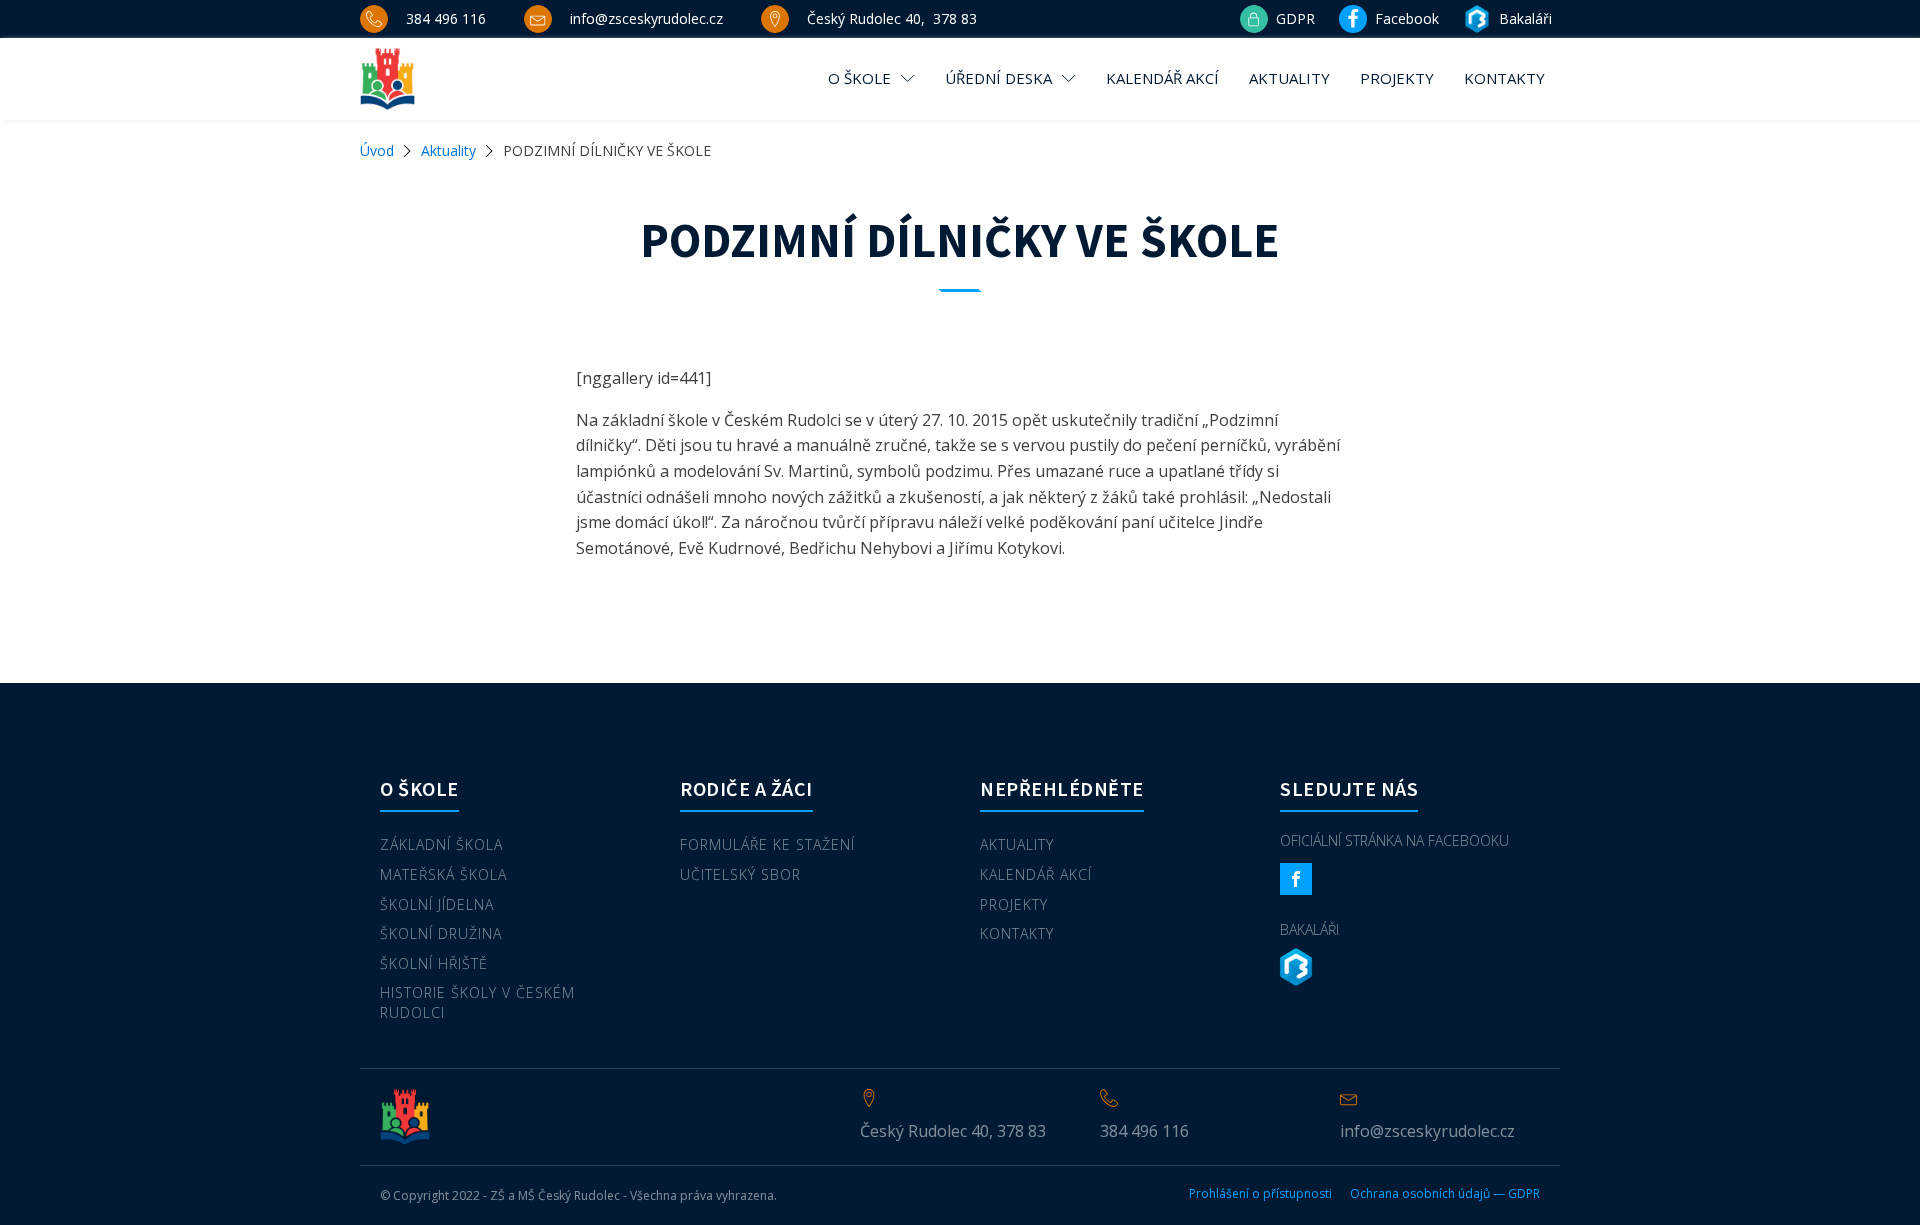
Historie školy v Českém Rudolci (477, 1002)
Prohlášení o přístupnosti (1260, 1194)
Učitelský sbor (740, 874)
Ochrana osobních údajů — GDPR (1445, 1194)
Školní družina (441, 933)
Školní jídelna (437, 904)
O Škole (859, 78)
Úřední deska (998, 78)
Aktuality (1289, 78)
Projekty (1397, 78)
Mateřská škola (443, 874)
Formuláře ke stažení (767, 844)
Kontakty (1504, 78)
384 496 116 (1144, 1131)
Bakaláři (1309, 929)
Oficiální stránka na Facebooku (1394, 840)
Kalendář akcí (1162, 78)
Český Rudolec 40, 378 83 (953, 1131)
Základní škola (441, 844)
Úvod (377, 150)
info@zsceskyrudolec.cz (1427, 1131)
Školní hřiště (434, 963)
